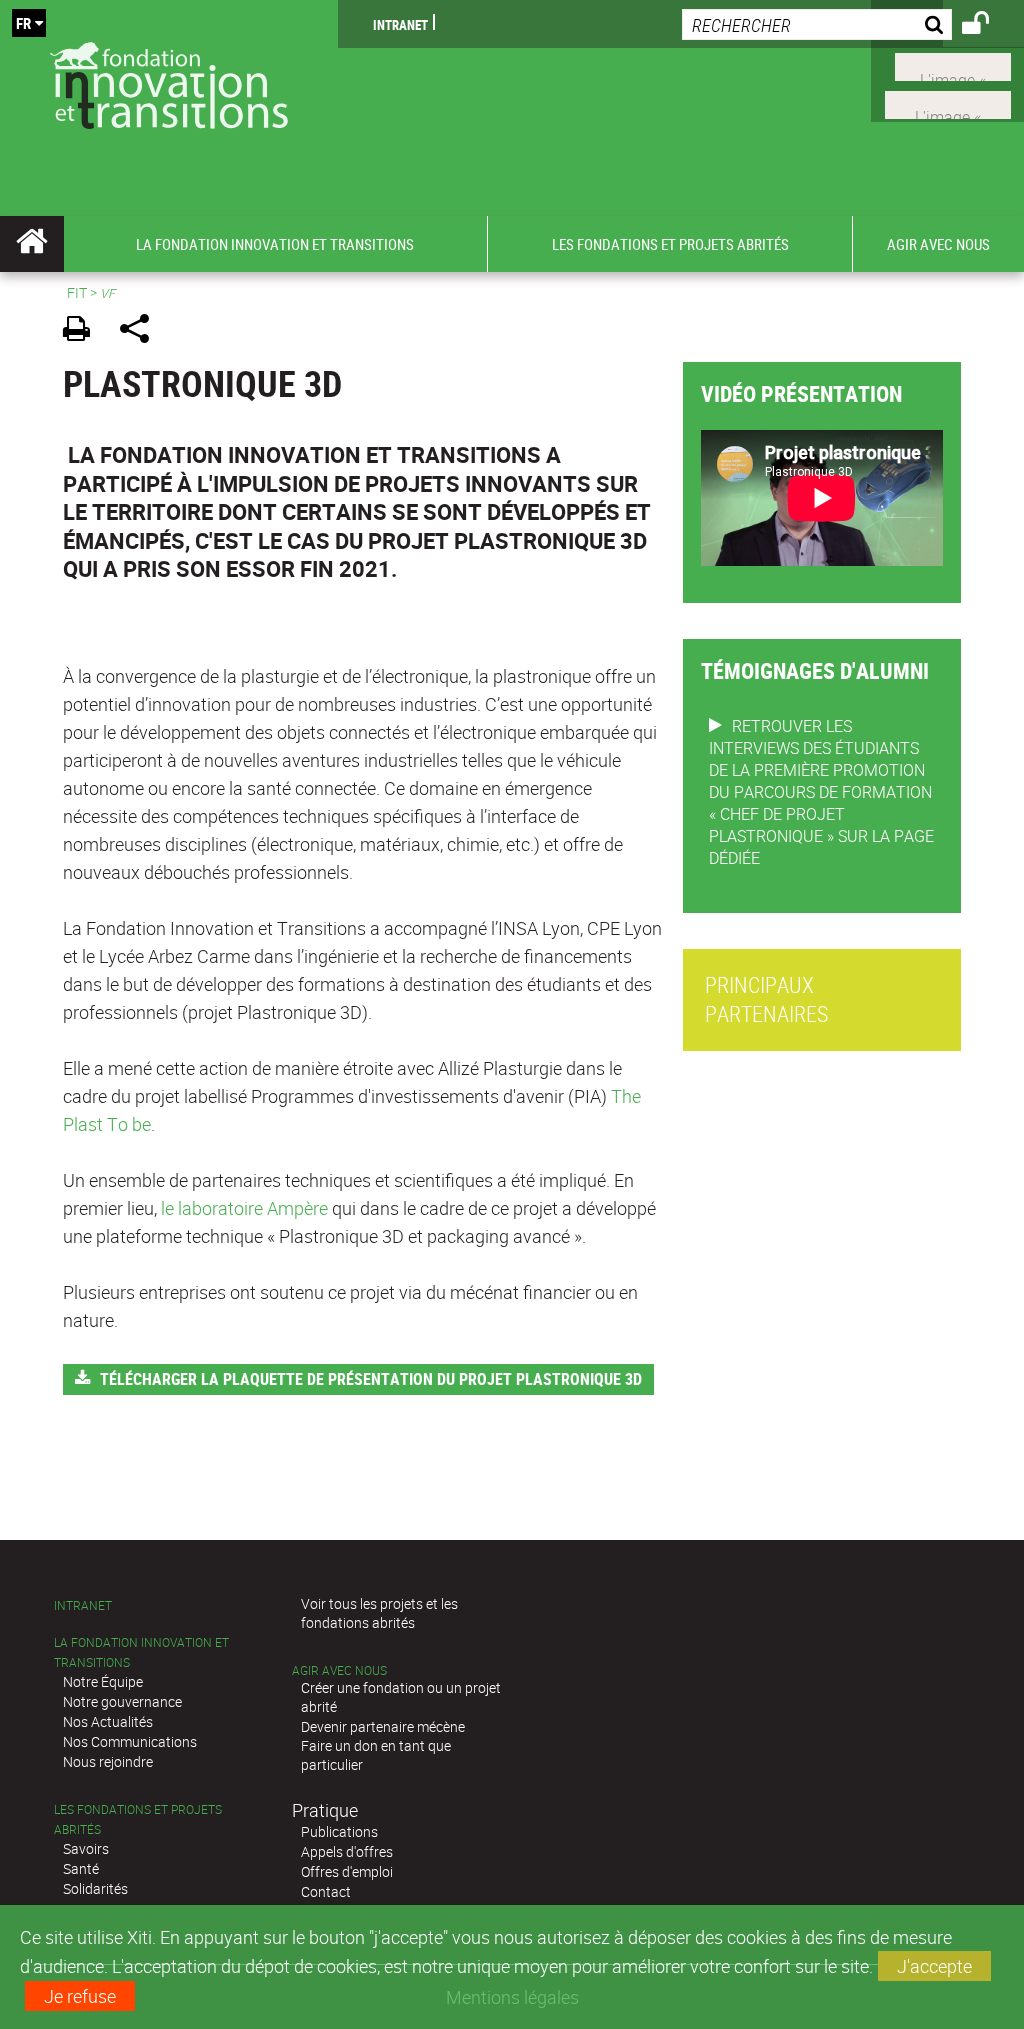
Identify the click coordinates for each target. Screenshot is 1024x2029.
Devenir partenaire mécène (383, 1726)
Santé (81, 1868)
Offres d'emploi (347, 1871)
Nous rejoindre (108, 1761)
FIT (77, 292)
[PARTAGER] (141, 331)
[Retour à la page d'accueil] (169, 81)
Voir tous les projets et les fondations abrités (379, 1613)
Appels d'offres (347, 1851)
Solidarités (95, 1888)
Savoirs (86, 1848)
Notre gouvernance (122, 1701)
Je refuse (80, 1996)
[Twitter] (953, 65)
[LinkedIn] (948, 102)
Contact (326, 1891)
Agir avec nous (339, 1670)
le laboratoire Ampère (244, 1208)
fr (23, 23)
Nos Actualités (108, 1721)
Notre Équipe (103, 1681)
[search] (817, 24)
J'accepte (934, 1966)
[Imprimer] (83, 331)
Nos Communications (130, 1741)
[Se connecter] (988, 26)
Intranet (400, 24)
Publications (339, 1831)
